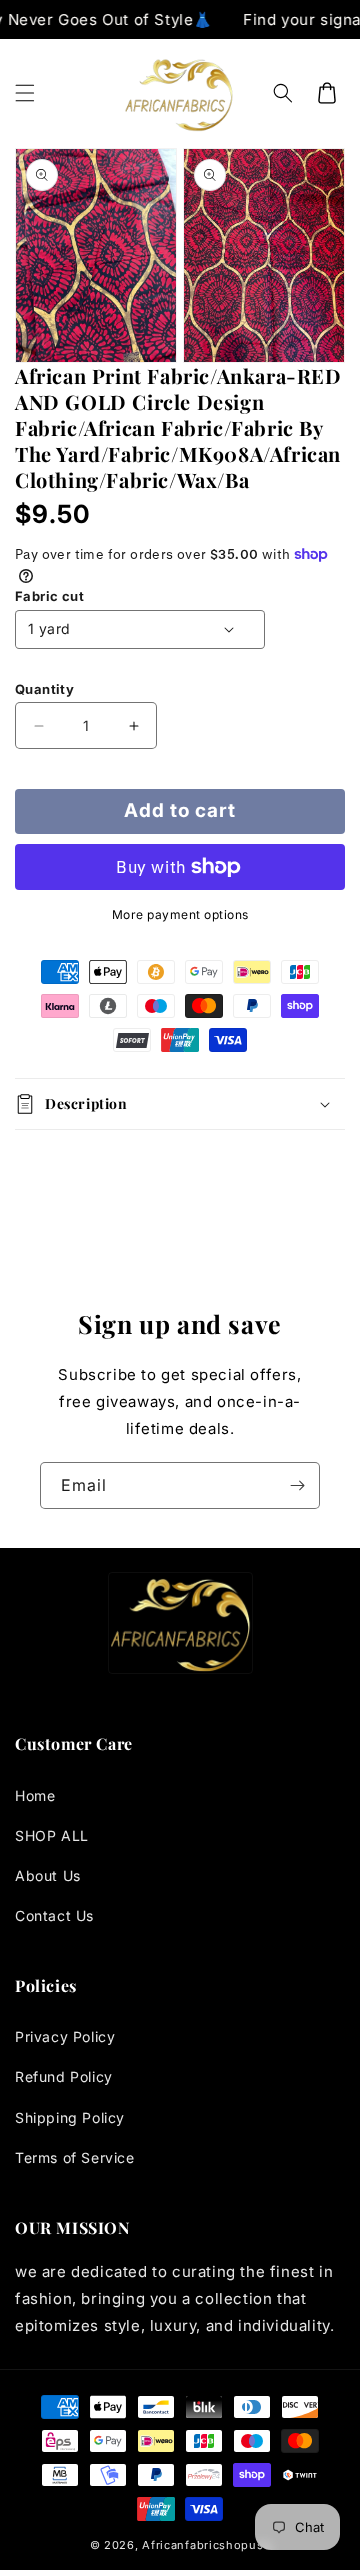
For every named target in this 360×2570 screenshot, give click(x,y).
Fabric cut (49, 596)
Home (35, 1795)
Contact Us (54, 1915)
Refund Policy (64, 2076)
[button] (25, 93)
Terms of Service (75, 2157)
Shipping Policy (70, 2117)
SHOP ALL (52, 1835)
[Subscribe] (297, 1485)
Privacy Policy (65, 2036)
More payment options (180, 914)
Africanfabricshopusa (206, 2545)
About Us (48, 1875)
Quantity (44, 689)
